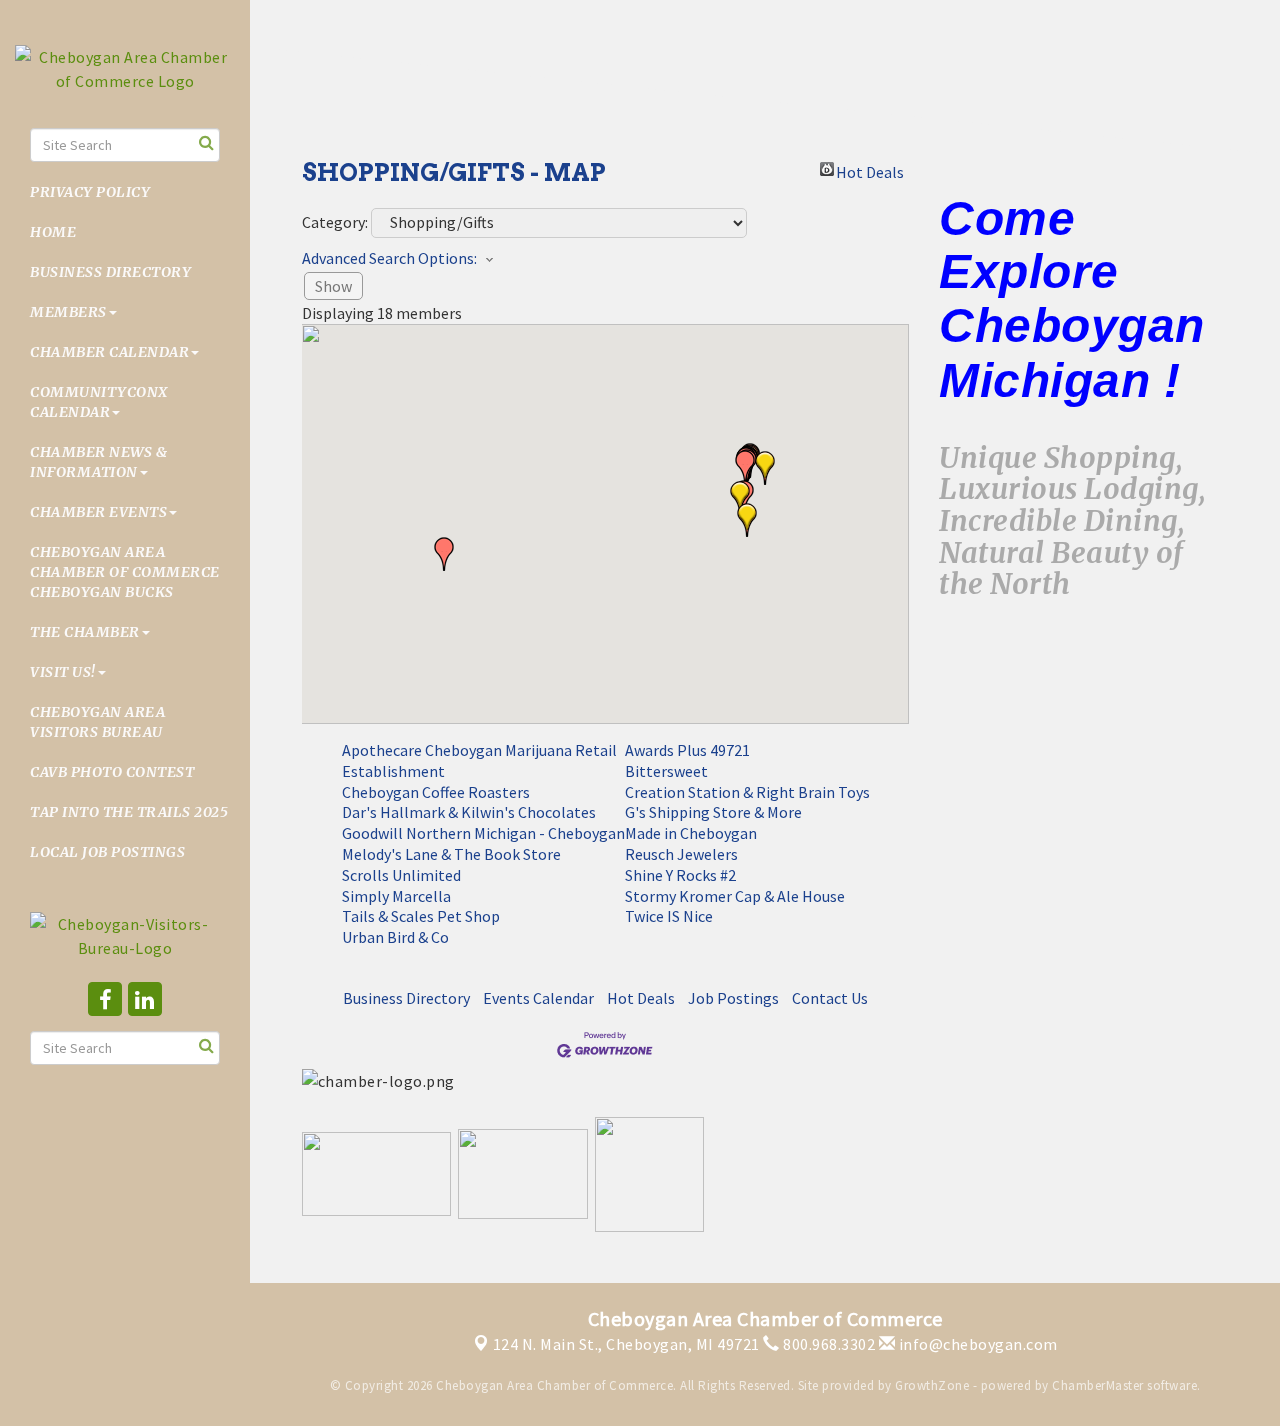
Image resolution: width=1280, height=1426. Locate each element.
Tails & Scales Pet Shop (421, 916)
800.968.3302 (827, 1344)
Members (68, 312)
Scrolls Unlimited (401, 875)
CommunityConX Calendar (99, 402)
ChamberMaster (1098, 1385)
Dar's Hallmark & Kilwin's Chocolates (469, 812)
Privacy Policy (90, 192)
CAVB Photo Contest (112, 772)
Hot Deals (870, 169)
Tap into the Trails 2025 (129, 812)
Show (333, 286)
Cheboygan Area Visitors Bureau (97, 722)
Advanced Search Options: (389, 258)
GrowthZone (932, 1385)
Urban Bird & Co (395, 937)
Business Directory (110, 272)
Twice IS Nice (669, 916)
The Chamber (85, 632)
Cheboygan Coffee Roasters (436, 792)
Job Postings (733, 998)
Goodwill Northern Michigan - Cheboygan (483, 833)
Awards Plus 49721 (687, 750)
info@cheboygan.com (976, 1344)
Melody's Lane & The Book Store (451, 854)
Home (53, 232)
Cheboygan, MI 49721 (626, 1344)
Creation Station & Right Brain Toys (747, 792)
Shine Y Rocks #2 (680, 875)
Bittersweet (666, 771)
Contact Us (830, 998)
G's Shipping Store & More (713, 812)
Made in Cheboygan (691, 833)
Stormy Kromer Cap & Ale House (735, 896)
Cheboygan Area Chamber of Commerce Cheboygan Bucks (125, 572)
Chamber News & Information (98, 462)
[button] (747, 520)
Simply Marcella (396, 896)
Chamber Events (98, 512)
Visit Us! (63, 672)
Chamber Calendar (109, 352)
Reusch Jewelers (681, 854)
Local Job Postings (107, 852)
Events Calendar (538, 998)
